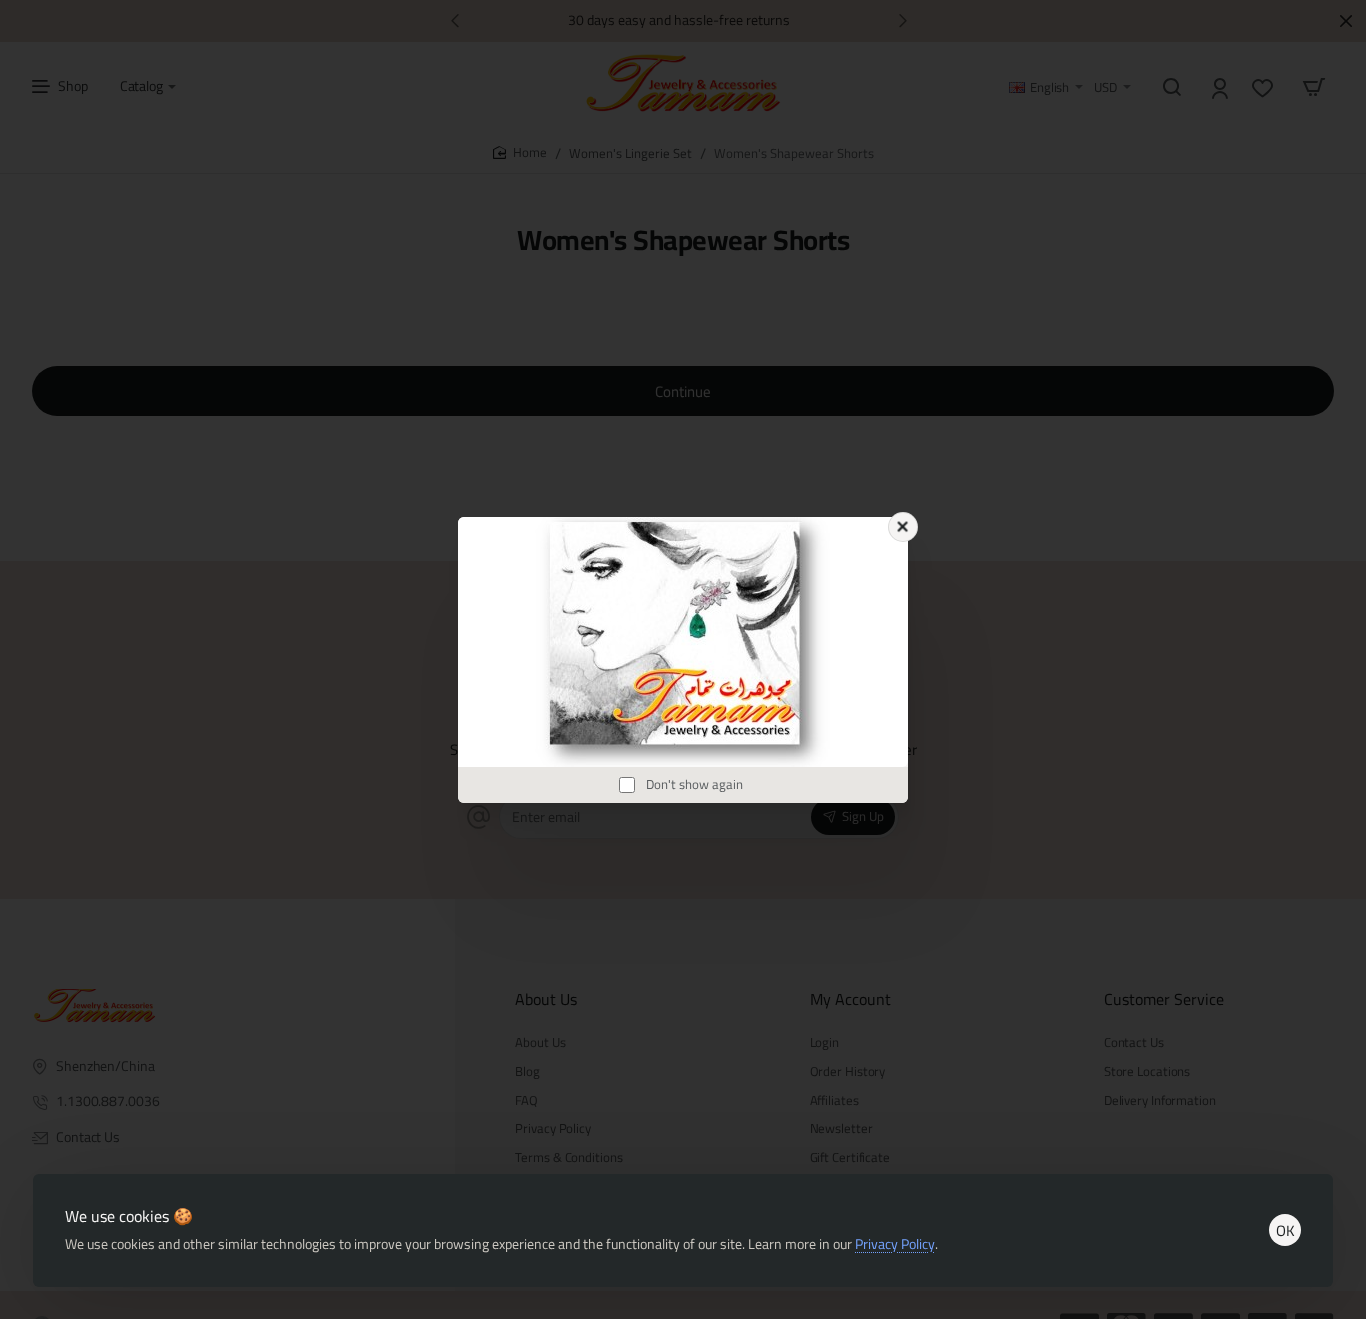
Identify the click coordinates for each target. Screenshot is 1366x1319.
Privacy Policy (895, 1244)
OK (1285, 1230)
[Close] (903, 527)
